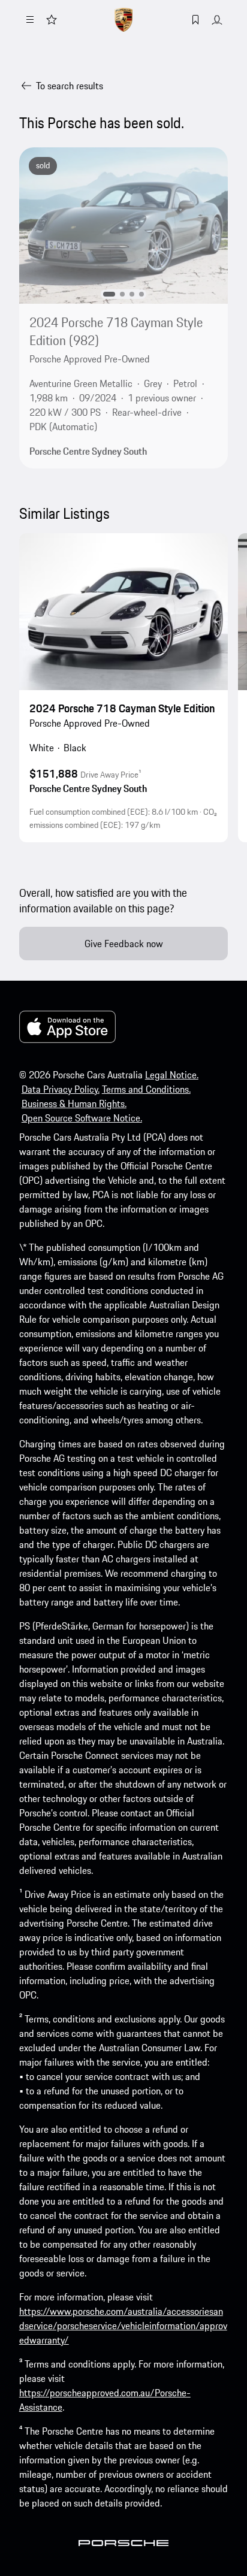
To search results (70, 86)
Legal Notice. (172, 1075)
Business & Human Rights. (74, 1103)
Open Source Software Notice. (82, 1118)
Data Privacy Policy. (61, 1089)
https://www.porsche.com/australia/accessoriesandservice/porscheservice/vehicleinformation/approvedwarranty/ (123, 2326)
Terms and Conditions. (146, 1089)
